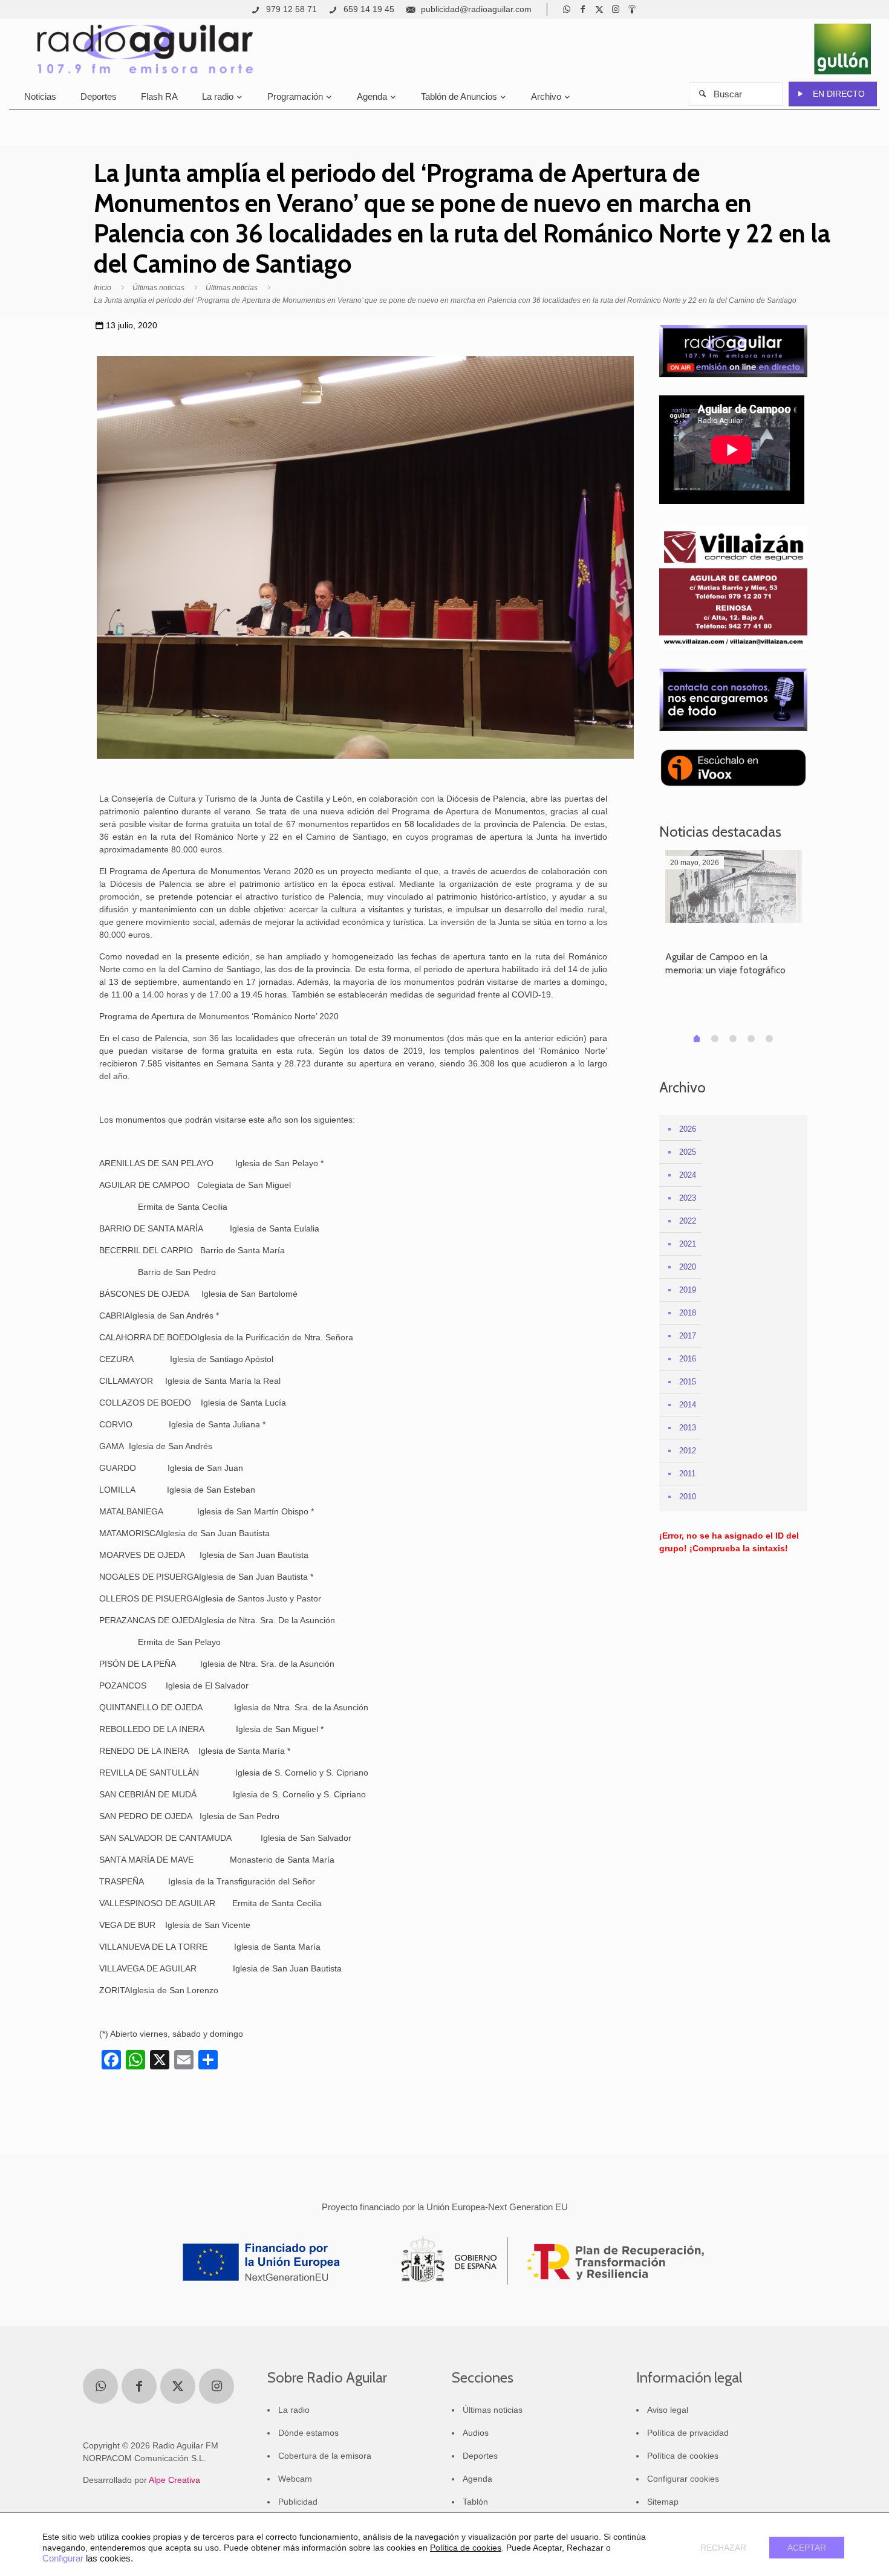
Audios (476, 2433)
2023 (688, 1198)
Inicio (103, 288)
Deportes (480, 2456)
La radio (294, 2410)
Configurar (63, 2558)
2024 (688, 1175)
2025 (688, 1152)
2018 (688, 1313)
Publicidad (298, 2502)
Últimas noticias (158, 288)
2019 (688, 1290)
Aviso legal (668, 2410)
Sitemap (663, 2502)
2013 (688, 1428)
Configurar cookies (683, 2479)
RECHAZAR (723, 2548)
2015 (688, 1382)
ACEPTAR (807, 2548)
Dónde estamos (308, 2433)
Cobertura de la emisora (325, 2456)
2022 (688, 1221)
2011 (687, 1474)
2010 (688, 1497)
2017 (688, 1336)
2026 (688, 1129)
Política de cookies (683, 2456)
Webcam (295, 2479)
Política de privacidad (688, 2433)
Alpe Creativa (174, 2480)
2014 (688, 1405)
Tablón (475, 2502)
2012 (688, 1451)
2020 (688, 1267)
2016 (688, 1359)
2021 (688, 1244)
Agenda (477, 2479)
